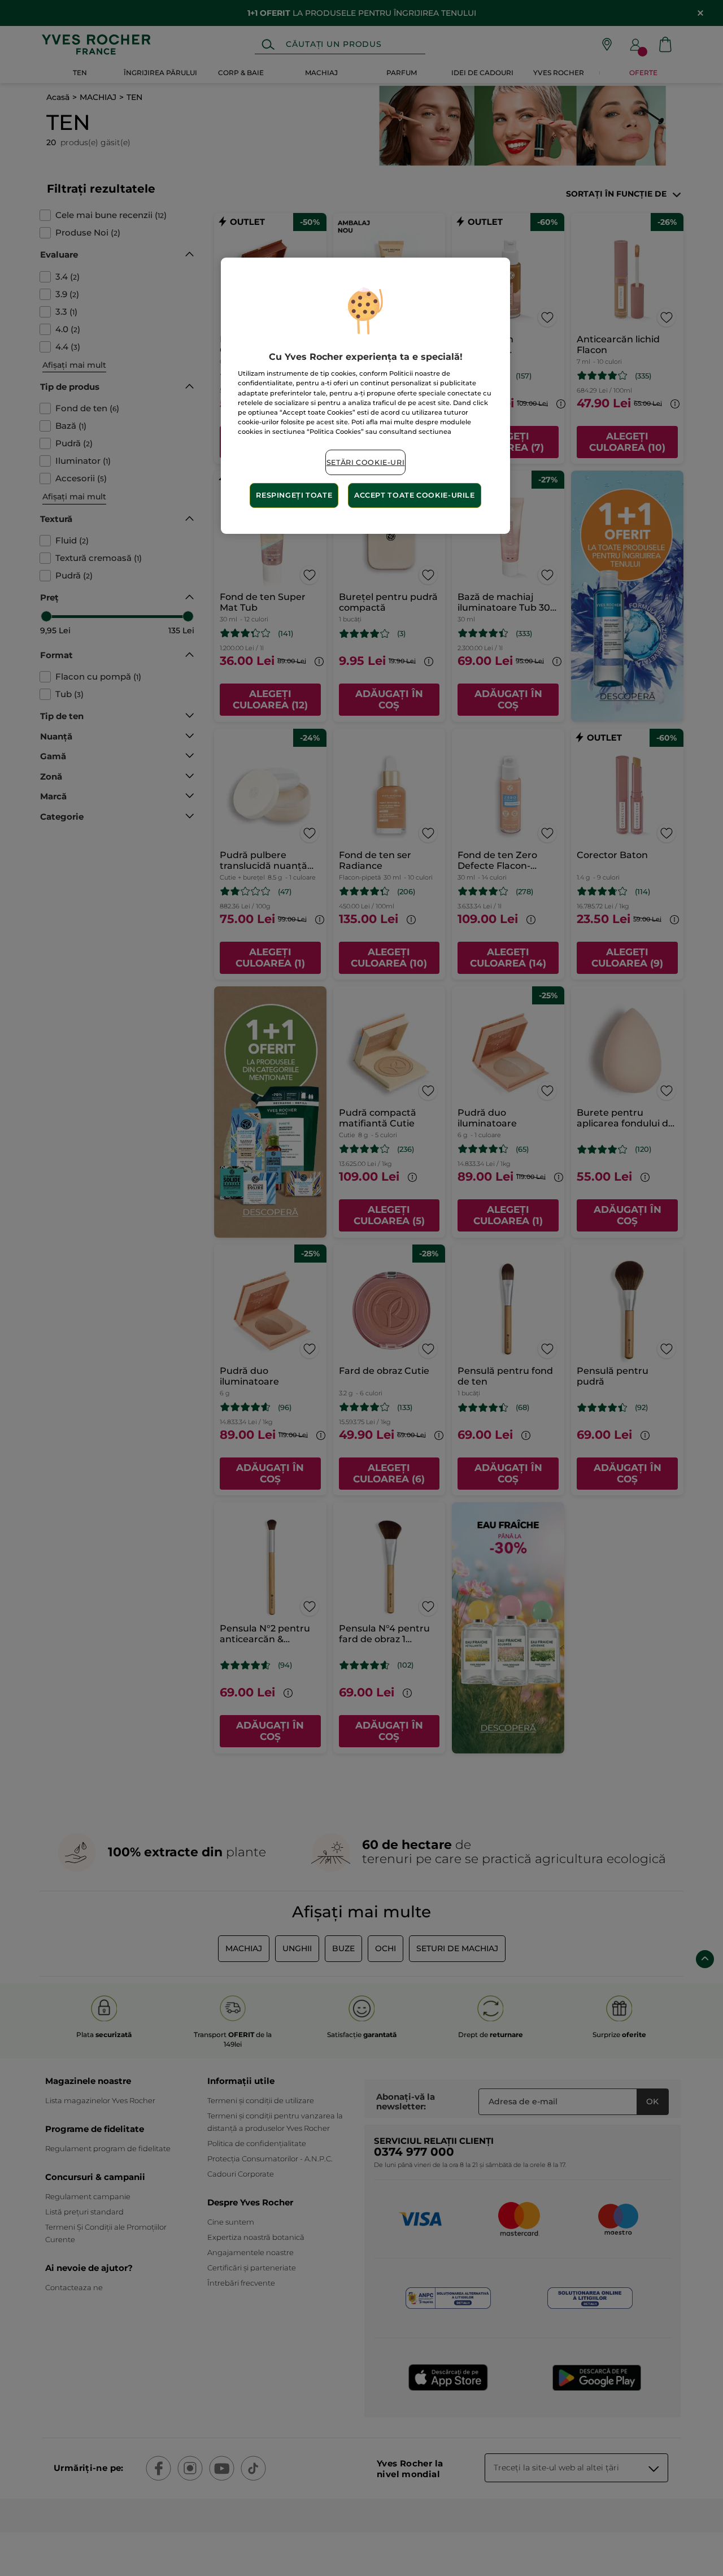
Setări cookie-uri (366, 462)
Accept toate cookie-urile (415, 495)
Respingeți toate (294, 495)
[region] (365, 396)
